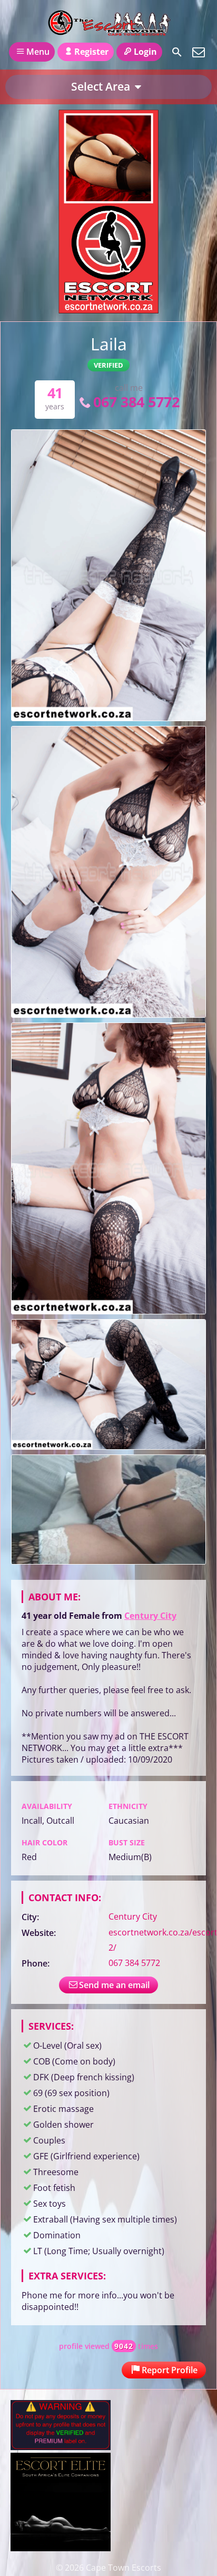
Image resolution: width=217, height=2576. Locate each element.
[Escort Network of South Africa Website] (108, 310)
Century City (150, 1616)
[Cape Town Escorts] (108, 23)
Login (145, 52)
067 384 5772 (136, 402)
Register (91, 52)
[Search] (177, 52)
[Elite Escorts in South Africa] (61, 2548)
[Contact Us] (199, 52)
